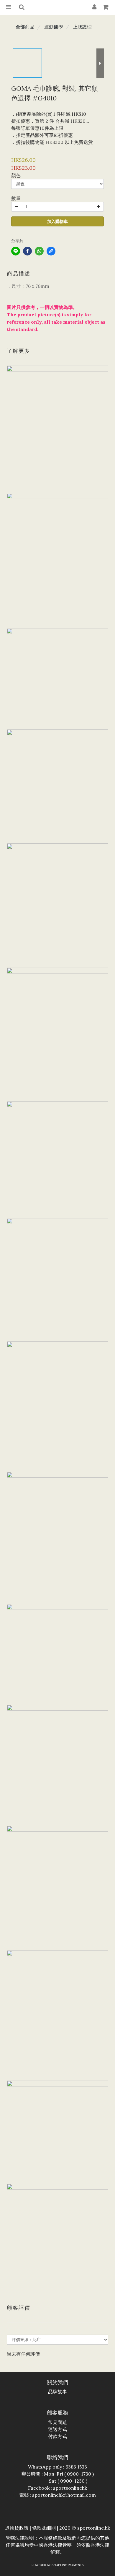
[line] (16, 251)
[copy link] (51, 251)
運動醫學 (54, 27)
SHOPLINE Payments (68, 2565)
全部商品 (25, 27)
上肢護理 (82, 27)
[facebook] (27, 251)
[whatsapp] (39, 251)
